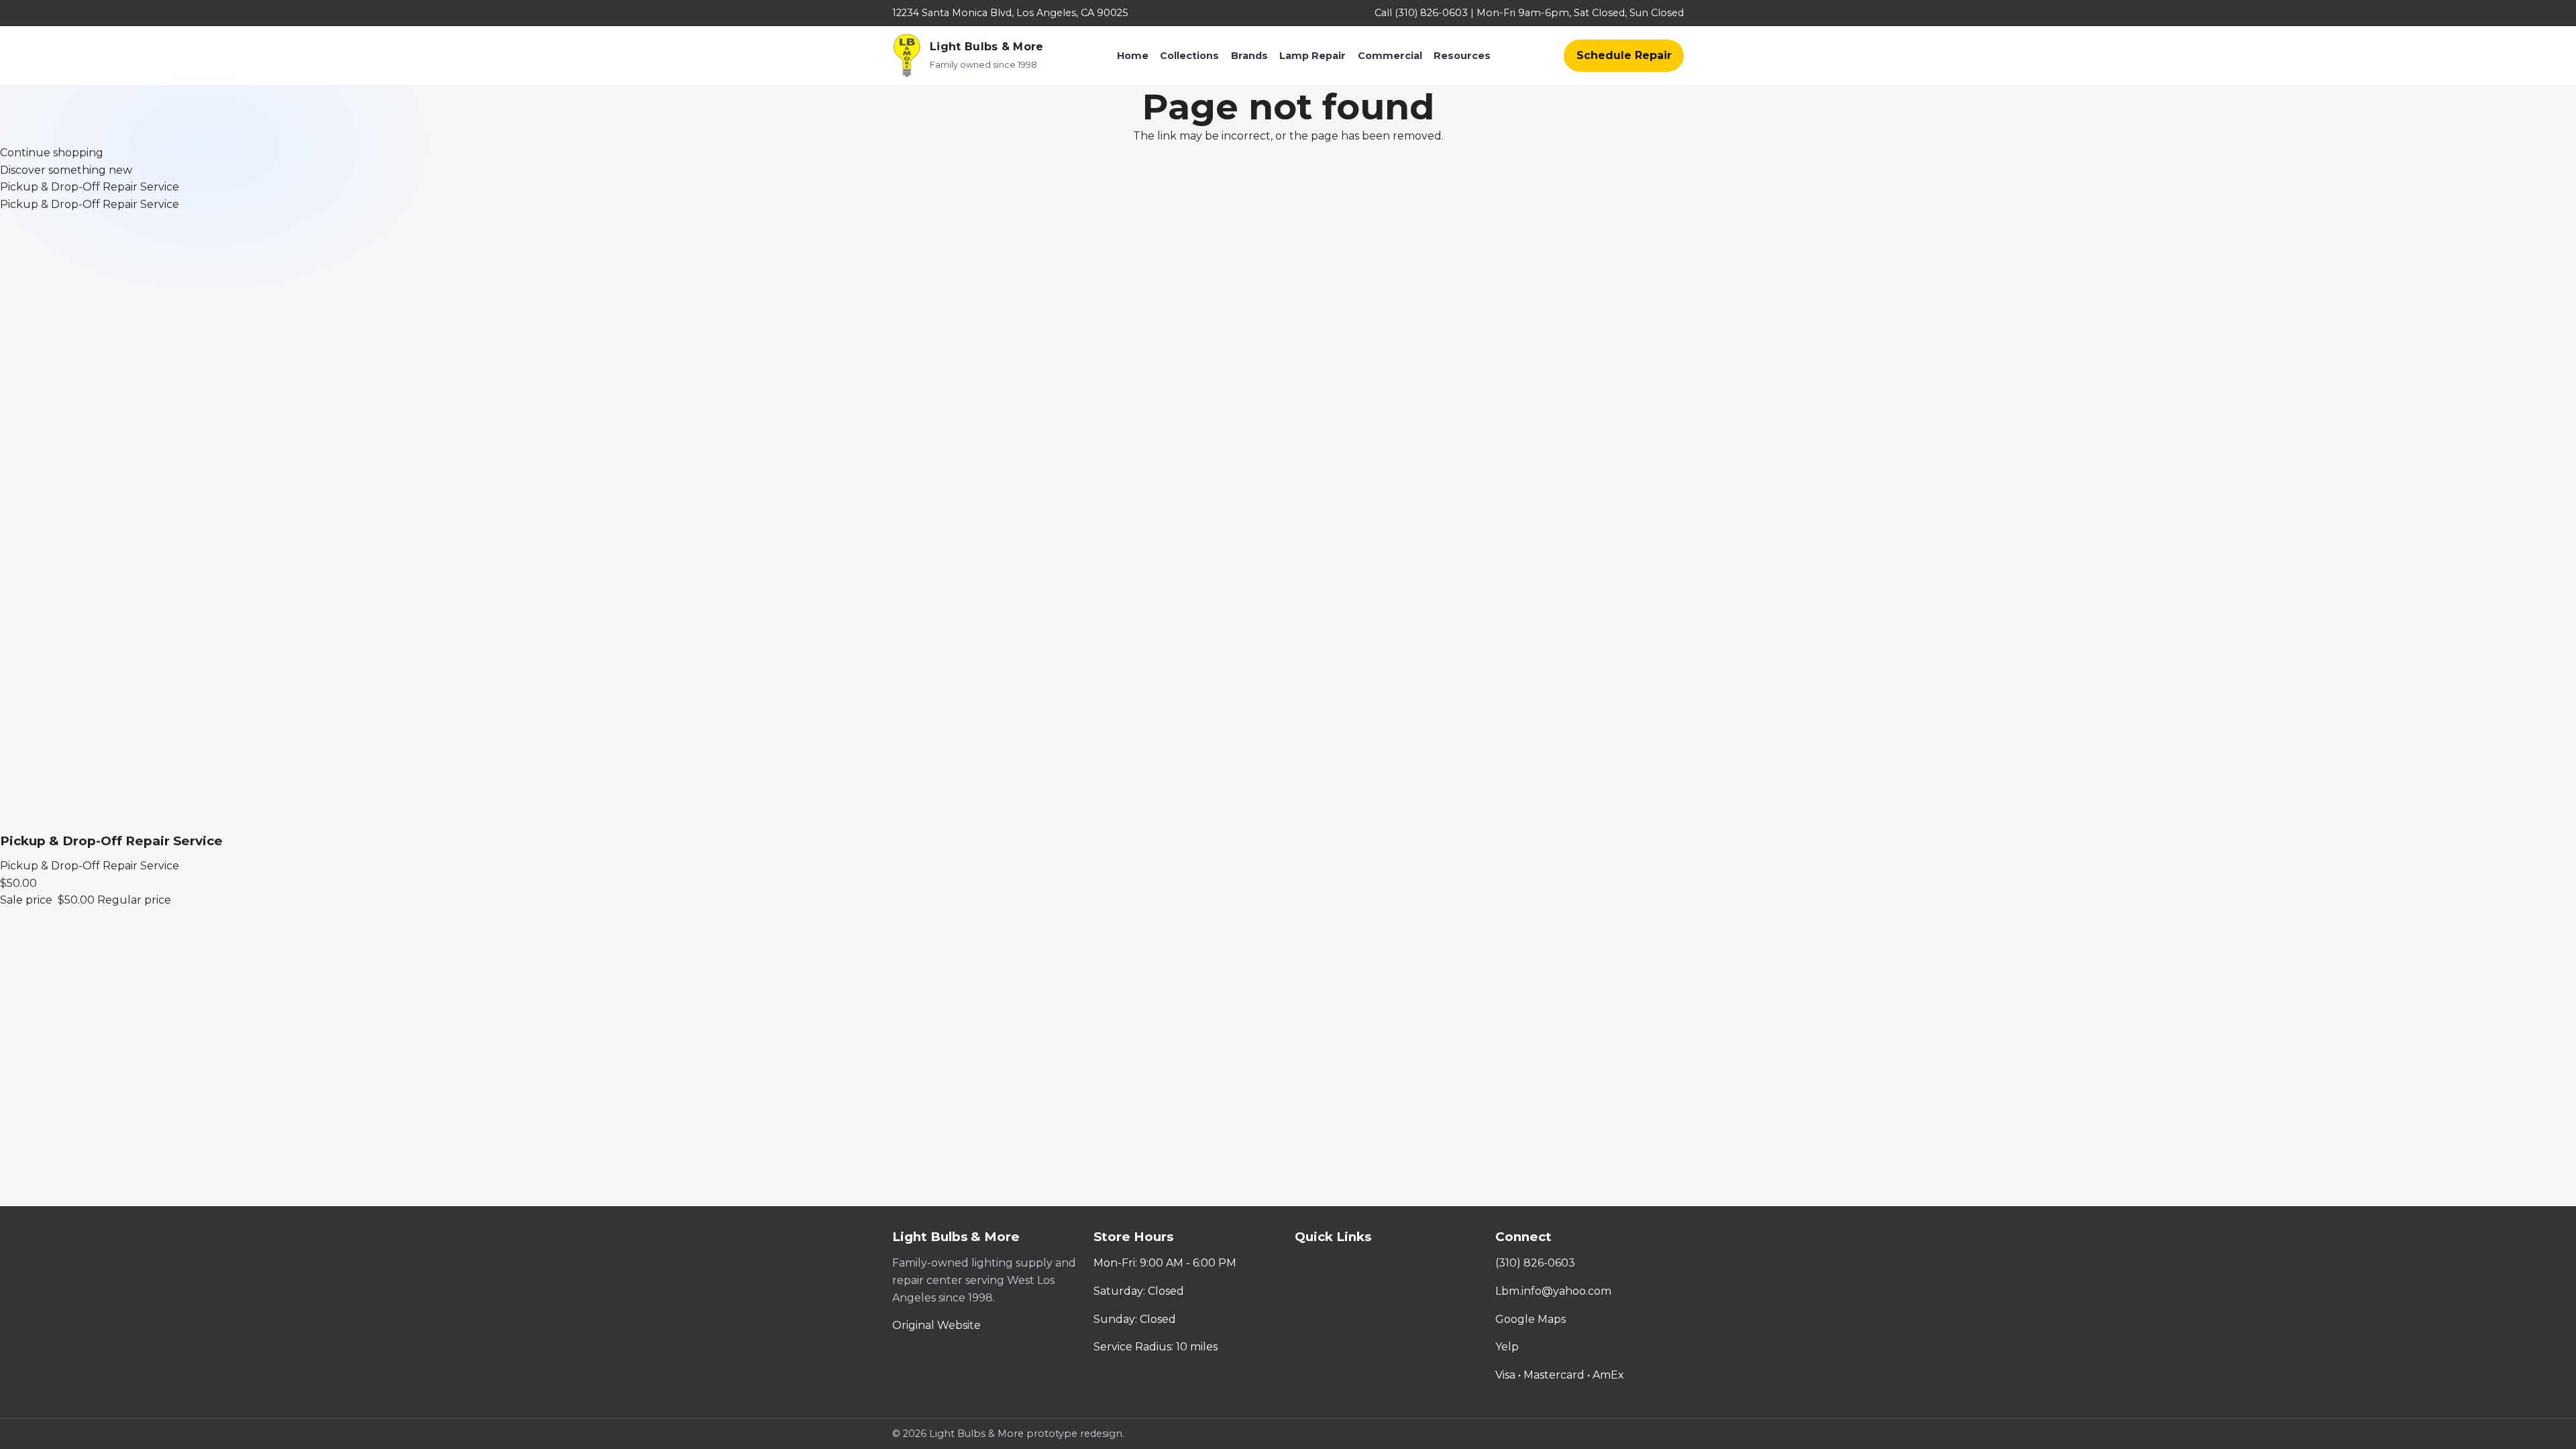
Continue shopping (52, 153)
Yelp (1507, 1347)
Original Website (936, 1325)
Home (1133, 56)
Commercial (1390, 56)
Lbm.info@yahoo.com (1553, 1291)
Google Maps (1531, 1319)
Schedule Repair (1624, 55)
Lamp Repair (1312, 56)
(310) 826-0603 (1535, 1263)
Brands (1249, 56)
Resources (1462, 56)
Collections (1189, 56)
